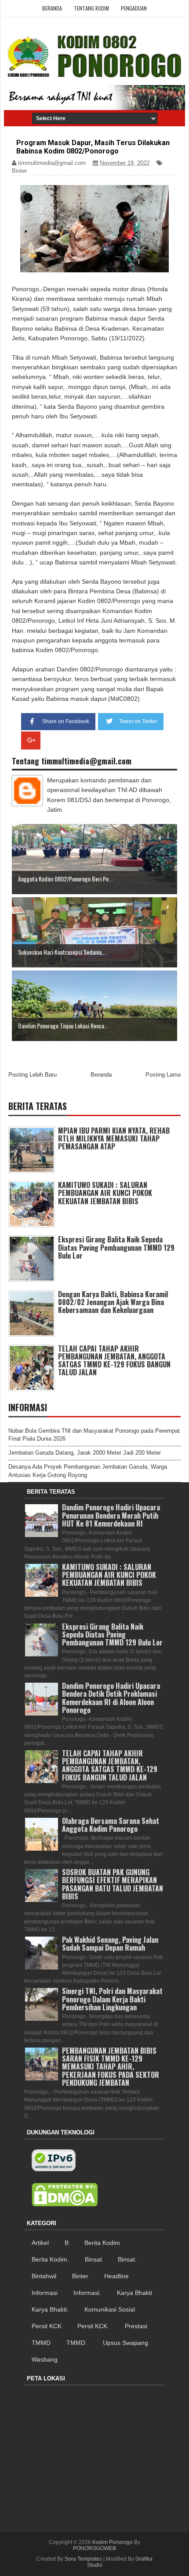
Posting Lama (163, 1075)
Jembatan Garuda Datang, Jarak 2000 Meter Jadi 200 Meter (85, 1453)
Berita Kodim (102, 2243)
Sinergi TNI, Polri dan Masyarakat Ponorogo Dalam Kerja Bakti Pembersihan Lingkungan (112, 1999)
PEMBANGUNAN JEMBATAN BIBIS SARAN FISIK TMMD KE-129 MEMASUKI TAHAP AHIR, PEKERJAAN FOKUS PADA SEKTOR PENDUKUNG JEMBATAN (111, 2067)
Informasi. (87, 2293)
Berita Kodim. (50, 2259)
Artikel (40, 2243)
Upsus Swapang (125, 2343)
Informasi (45, 2293)
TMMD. (77, 2343)
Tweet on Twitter (138, 721)
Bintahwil (44, 2276)
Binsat (93, 2259)
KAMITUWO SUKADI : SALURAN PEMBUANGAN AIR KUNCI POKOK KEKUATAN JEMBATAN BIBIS (105, 1193)
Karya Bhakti (134, 2293)
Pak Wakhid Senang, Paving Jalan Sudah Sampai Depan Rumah (110, 1944)
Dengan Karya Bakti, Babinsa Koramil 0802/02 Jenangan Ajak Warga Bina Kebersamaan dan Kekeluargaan (113, 1302)
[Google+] (31, 740)
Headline (116, 2276)
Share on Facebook (66, 721)
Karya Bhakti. (50, 2309)
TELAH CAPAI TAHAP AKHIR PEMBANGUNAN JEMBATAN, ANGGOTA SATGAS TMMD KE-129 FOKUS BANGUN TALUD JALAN (114, 1361)
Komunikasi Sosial (110, 2309)
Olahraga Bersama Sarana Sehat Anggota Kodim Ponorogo (111, 1825)
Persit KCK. (93, 2326)
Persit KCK (47, 2326)
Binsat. (127, 2259)
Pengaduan (134, 8)
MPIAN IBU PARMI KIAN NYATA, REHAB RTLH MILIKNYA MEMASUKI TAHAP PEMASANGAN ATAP (114, 1138)
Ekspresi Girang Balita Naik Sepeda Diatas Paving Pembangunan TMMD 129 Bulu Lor (116, 1247)
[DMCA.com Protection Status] (65, 2195)
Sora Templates (83, 2559)
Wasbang (45, 2359)
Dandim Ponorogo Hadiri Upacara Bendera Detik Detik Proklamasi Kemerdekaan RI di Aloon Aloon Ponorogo (111, 1698)
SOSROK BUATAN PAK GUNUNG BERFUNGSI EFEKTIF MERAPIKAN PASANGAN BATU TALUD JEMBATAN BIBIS (113, 1884)
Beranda (52, 8)
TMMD (41, 2343)
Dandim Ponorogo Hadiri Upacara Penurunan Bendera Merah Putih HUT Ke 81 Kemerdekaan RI (111, 1515)
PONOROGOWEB (94, 2548)
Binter (19, 171)
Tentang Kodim (91, 8)
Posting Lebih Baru (33, 1075)
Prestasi (136, 2326)
